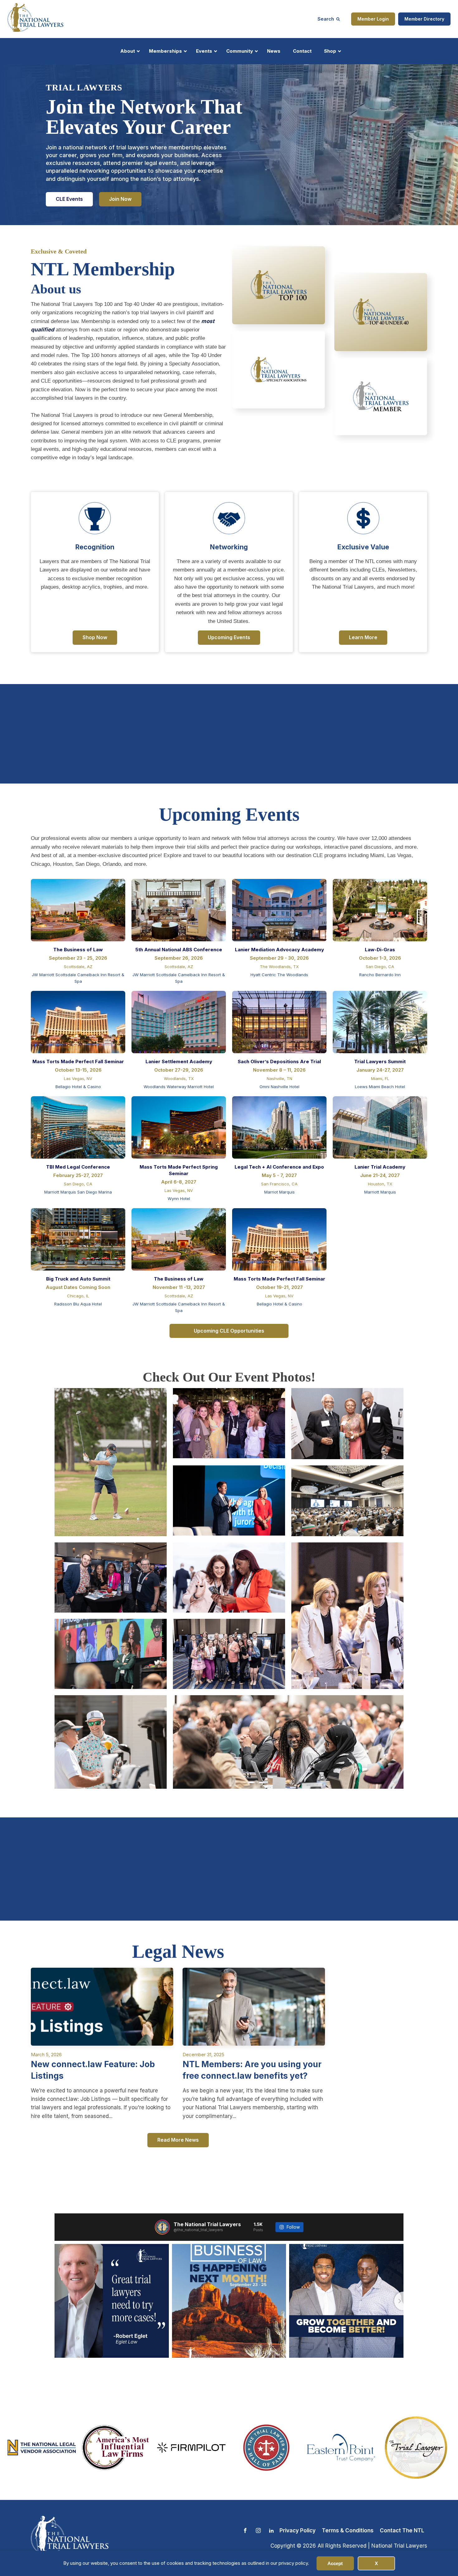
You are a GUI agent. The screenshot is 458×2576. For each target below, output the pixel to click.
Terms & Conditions (348, 2530)
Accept (335, 2563)
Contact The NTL (402, 2530)
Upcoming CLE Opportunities (229, 1331)
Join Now (120, 199)
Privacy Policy (298, 2530)
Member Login (373, 19)
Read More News (178, 2140)
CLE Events (69, 199)
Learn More (363, 637)
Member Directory (424, 19)
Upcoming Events (229, 637)
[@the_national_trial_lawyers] (162, 2227)
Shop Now (95, 637)
